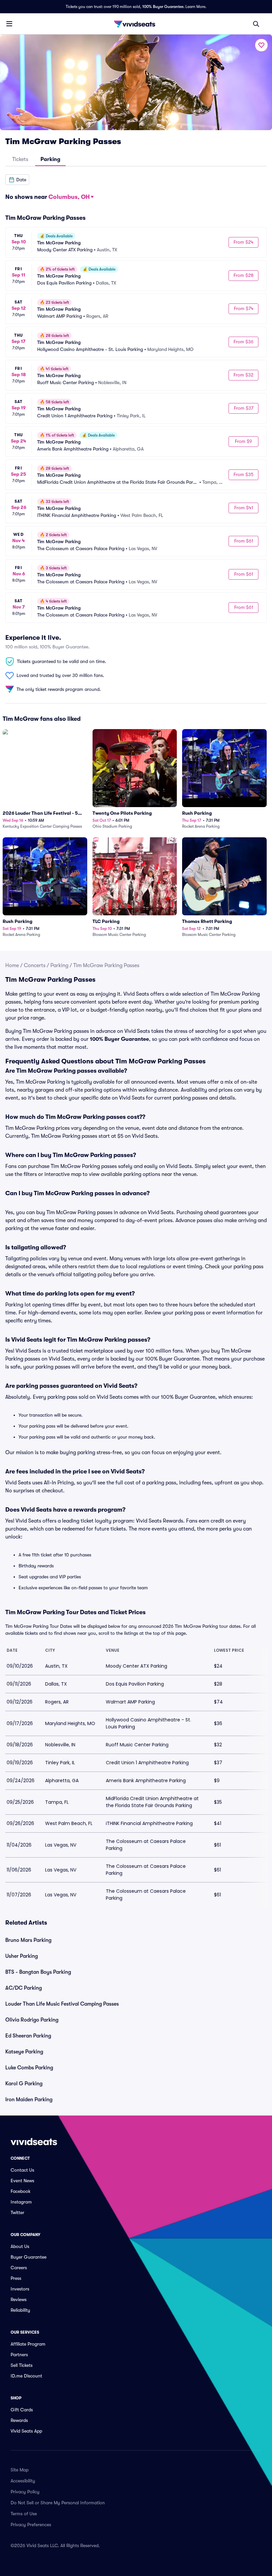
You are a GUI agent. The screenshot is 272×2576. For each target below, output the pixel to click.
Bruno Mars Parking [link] (28, 1940)
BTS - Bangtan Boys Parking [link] (38, 1972)
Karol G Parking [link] (24, 2084)
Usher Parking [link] (22, 1956)
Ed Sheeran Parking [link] (28, 2036)
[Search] (256, 24)
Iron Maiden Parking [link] (29, 2100)
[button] (17, 180)
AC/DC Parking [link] (24, 1988)
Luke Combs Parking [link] (29, 2068)
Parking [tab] (50, 159)
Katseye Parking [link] (24, 2052)
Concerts (35, 965)
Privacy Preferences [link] (31, 2525)
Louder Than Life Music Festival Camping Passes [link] (62, 2004)
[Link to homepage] (136, 24)
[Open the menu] (9, 24)
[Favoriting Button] (261, 45)
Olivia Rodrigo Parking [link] (32, 2020)
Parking (59, 965)
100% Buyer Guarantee (163, 7)
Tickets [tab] (20, 159)
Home (12, 965)
